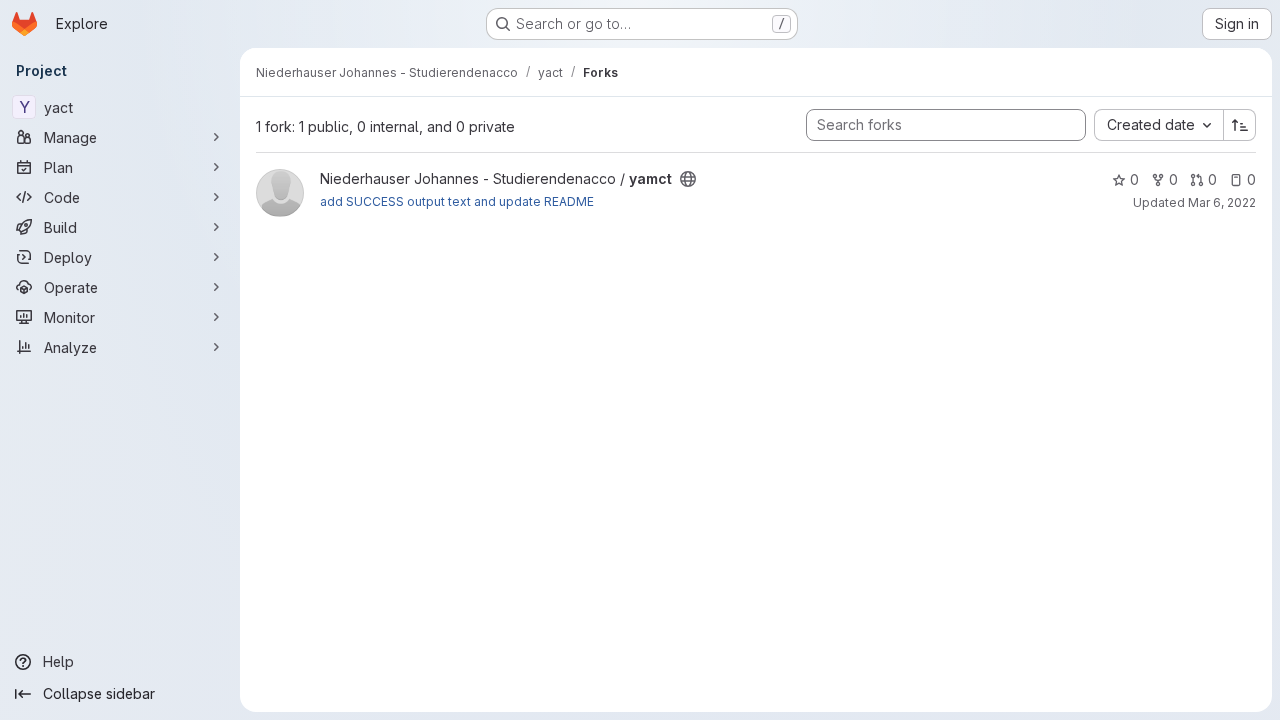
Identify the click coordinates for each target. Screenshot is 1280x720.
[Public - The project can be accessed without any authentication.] (688, 179)
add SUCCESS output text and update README (457, 201)
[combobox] (1158, 125)
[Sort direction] (1240, 125)
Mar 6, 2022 (1222, 202)
